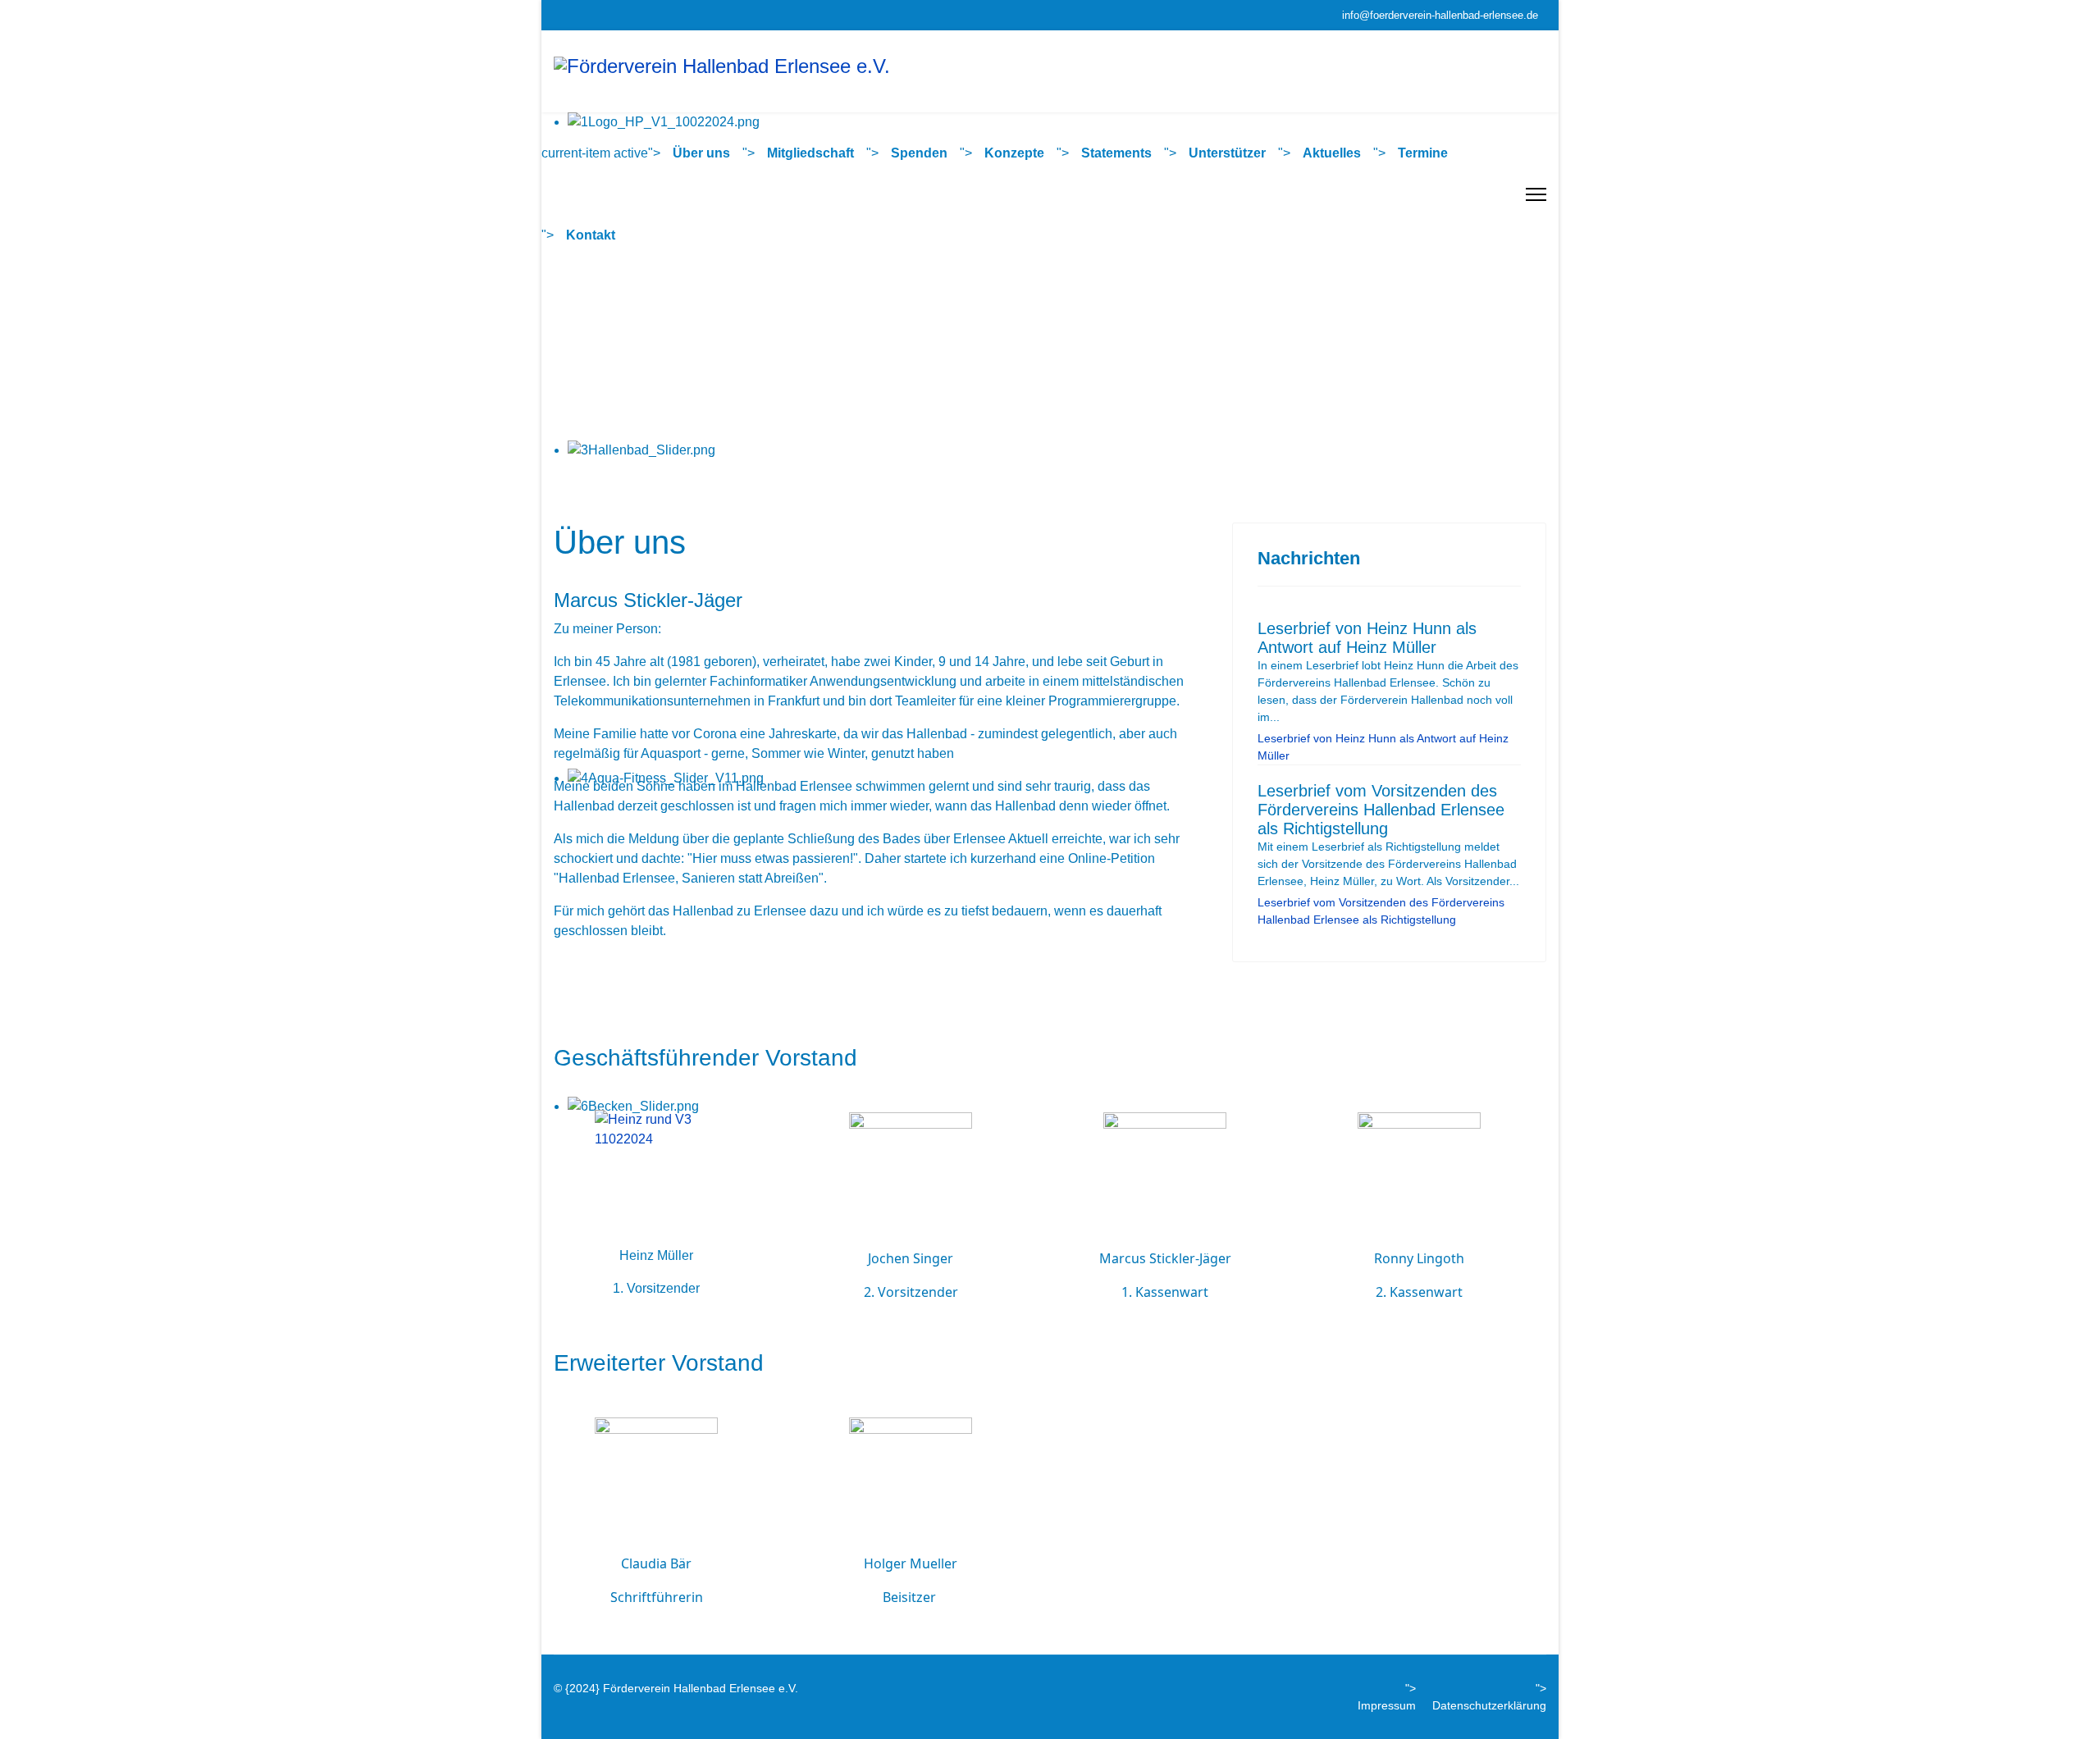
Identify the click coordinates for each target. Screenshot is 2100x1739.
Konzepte (1014, 153)
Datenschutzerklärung (1489, 1705)
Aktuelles (1332, 153)
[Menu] (1536, 194)
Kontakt (591, 235)
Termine (1423, 153)
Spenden (919, 153)
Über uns (701, 153)
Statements (1116, 153)
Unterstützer (1227, 153)
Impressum (1387, 1705)
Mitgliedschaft (810, 153)
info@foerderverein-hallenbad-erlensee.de (1440, 16)
